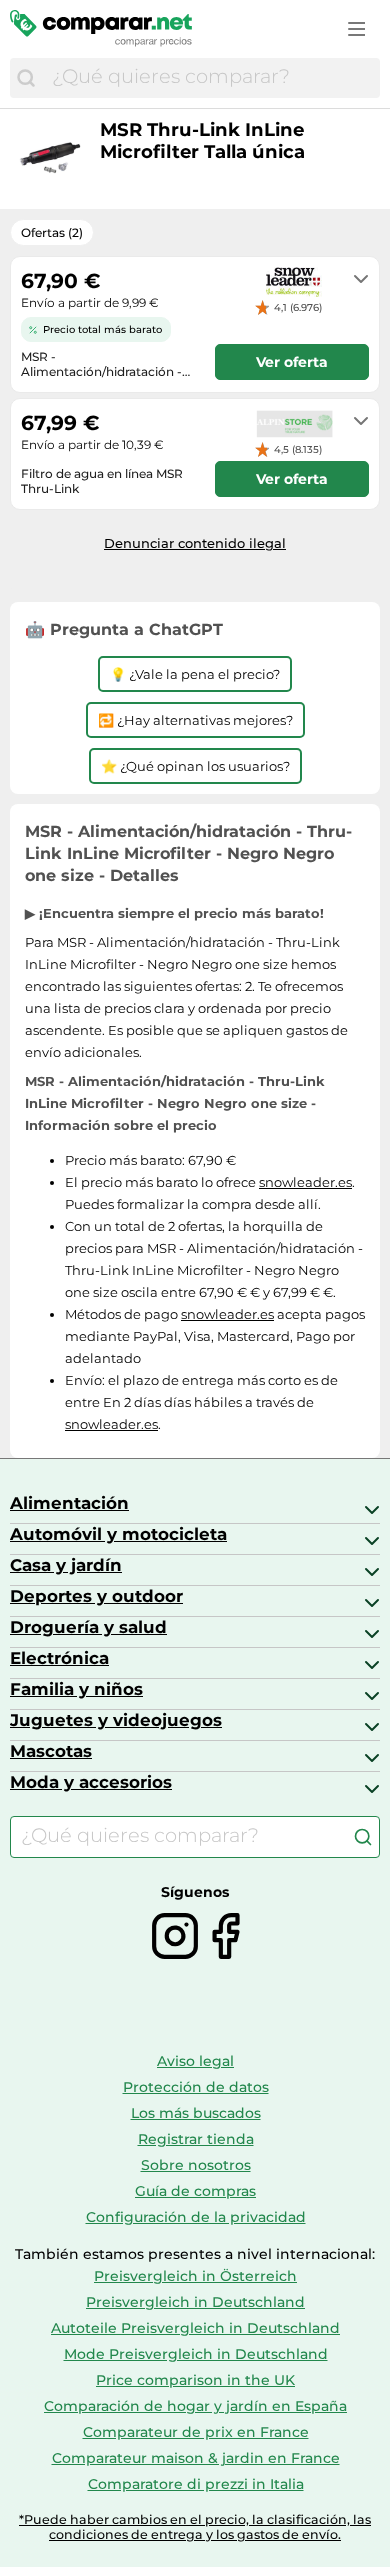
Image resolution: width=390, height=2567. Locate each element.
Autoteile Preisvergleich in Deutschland (195, 2328)
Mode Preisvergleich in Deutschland (196, 2354)
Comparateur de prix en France (196, 2432)
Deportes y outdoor (96, 1596)
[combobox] (211, 78)
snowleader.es (305, 1182)
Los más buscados (196, 2113)
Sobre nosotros (196, 2165)
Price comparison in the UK (195, 2380)
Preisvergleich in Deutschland (195, 2302)
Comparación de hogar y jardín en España (195, 2406)
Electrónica (59, 1658)
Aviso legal (195, 2061)
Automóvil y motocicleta (118, 1534)
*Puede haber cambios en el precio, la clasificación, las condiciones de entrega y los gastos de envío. (195, 2527)
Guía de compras (195, 2191)
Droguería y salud (88, 1627)
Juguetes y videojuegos (116, 1720)
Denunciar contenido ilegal (195, 543)
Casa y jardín (66, 1565)
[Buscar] (26, 78)
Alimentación (69, 1503)
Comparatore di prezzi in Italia (196, 2484)
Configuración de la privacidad (196, 2217)
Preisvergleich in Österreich (195, 2276)
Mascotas (51, 1751)
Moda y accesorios (91, 1782)
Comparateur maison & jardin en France (196, 2458)
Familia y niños (76, 1689)
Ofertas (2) (52, 232)
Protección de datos (196, 2087)
